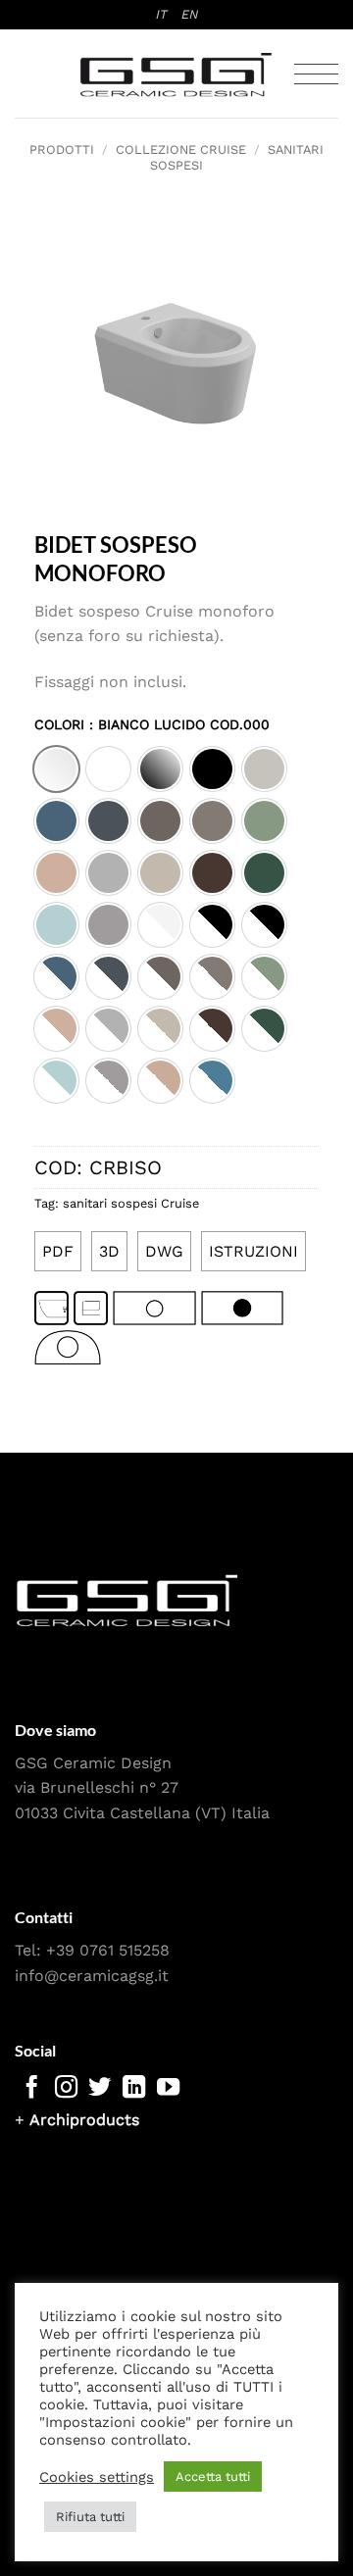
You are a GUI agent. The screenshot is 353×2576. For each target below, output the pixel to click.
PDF (58, 1251)
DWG (164, 1251)
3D (109, 1251)
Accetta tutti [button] (213, 2477)
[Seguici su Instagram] (66, 2089)
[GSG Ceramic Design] (176, 74)
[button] (316, 74)
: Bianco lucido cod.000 (177, 724)
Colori (152, 725)
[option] (56, 769)
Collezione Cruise (181, 149)
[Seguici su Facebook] (32, 2089)
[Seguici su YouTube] (168, 2089)
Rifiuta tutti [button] (90, 2517)
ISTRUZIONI (253, 1251)
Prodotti (62, 149)
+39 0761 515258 (108, 1950)
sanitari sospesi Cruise (131, 1203)
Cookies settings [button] (97, 2477)
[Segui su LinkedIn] (134, 2089)
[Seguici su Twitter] (100, 2089)
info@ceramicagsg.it (92, 1976)
